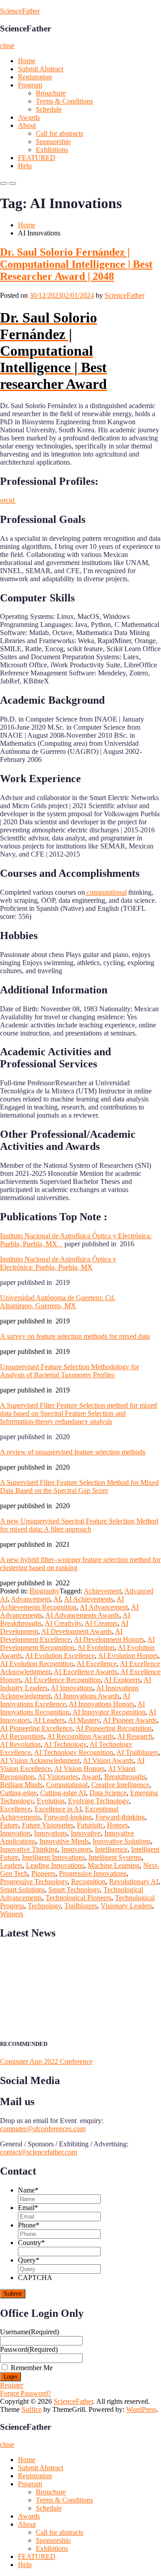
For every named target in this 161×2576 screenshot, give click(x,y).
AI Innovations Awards (87, 1696)
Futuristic (90, 1825)
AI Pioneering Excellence (36, 1728)
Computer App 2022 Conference (46, 2061)
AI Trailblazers (137, 1752)
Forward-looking (68, 1817)
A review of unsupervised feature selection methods (73, 1452)
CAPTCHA (35, 2278)
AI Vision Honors (79, 1769)
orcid (8, 500)
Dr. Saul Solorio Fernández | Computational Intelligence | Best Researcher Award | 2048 (76, 264)
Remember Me (32, 2368)
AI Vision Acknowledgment (40, 1760)
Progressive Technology (34, 1882)
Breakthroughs (125, 1777)
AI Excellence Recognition (62, 1680)
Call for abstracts (59, 133)
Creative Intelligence (120, 1785)
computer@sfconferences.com (43, 2129)
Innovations (51, 1833)
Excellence (15, 1809)
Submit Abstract (40, 69)
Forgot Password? (25, 2393)
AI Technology (65, 1744)
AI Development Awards (76, 1631)
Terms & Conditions (64, 101)
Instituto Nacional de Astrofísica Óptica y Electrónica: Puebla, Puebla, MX (58, 1263)
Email (28, 2208)
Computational (67, 1785)
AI (57, 1599)
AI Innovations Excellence (65, 1700)
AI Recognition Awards (80, 1736)
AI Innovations (72, 1688)
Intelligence (111, 1849)
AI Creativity (63, 1623)
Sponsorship (53, 141)
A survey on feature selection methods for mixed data (75, 1336)
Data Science (108, 1793)
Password (29, 2349)
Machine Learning (114, 1865)
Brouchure (51, 93)
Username (30, 2332)
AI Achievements (89, 1599)
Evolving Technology (98, 1801)
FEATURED (37, 158)
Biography (44, 1591)
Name (28, 2190)
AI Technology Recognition (74, 1752)
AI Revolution (20, 1744)
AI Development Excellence (61, 1635)
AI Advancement (104, 1607)
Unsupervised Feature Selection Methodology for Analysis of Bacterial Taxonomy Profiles (70, 1371)
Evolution (51, 1801)
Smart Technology (74, 1890)
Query (29, 2260)
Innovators (76, 1849)
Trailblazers (81, 1906)
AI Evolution (96, 1647)
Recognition (88, 1882)
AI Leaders (49, 1720)
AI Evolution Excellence (60, 1656)
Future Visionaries (48, 1825)
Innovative (86, 1833)
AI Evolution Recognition (37, 1664)
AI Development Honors (109, 1639)
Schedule (49, 109)
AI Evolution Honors (128, 1656)
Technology (44, 1906)
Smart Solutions (22, 1890)
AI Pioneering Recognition (114, 1728)
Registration (35, 77)
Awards (29, 117)
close (7, 46)
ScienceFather (20, 11)
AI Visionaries (58, 1777)
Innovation (15, 1833)
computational (106, 892)
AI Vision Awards (108, 1760)
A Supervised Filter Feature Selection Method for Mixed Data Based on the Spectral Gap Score (79, 1486)
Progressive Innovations (93, 1873)
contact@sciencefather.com (38, 2152)
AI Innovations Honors (102, 1704)
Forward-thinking (120, 1817)
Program (30, 85)
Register (12, 2385)
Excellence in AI (58, 1809)
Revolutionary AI (134, 1882)
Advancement (30, 1599)
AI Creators (101, 1623)
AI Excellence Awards (85, 1672)
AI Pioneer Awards (130, 1720)
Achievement (102, 1591)
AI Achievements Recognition (62, 1603)
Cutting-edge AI (63, 1793)
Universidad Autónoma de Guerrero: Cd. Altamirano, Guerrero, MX (58, 1302)
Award (91, 1777)
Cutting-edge (18, 1793)
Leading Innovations (55, 1865)
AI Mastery (84, 1720)
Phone (29, 2225)
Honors (117, 1825)
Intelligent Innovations (53, 1857)
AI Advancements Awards (82, 1615)
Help (25, 166)
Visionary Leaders (126, 1906)
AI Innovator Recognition (109, 1712)
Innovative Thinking (29, 1849)
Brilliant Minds (21, 1785)
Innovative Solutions (122, 1841)
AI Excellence (97, 1664)
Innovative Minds (64, 1841)
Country (31, 2243)
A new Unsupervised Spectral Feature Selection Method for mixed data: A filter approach (79, 1525)
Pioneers (43, 1873)
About (27, 125)
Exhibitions (52, 150)
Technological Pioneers (78, 1898)
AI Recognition (22, 1736)
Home (27, 61)
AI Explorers (122, 1680)
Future (9, 1825)
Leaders (11, 1865)
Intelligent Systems (115, 1857)
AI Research (135, 1736)
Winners (12, 1914)
